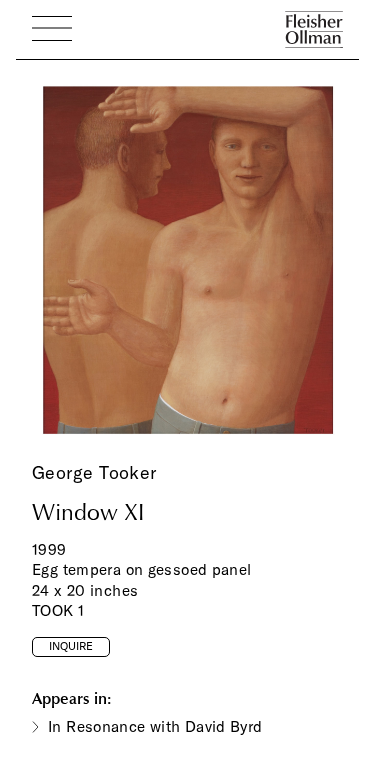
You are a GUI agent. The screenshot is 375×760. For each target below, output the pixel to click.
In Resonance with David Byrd (155, 726)
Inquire (71, 646)
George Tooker (94, 472)
